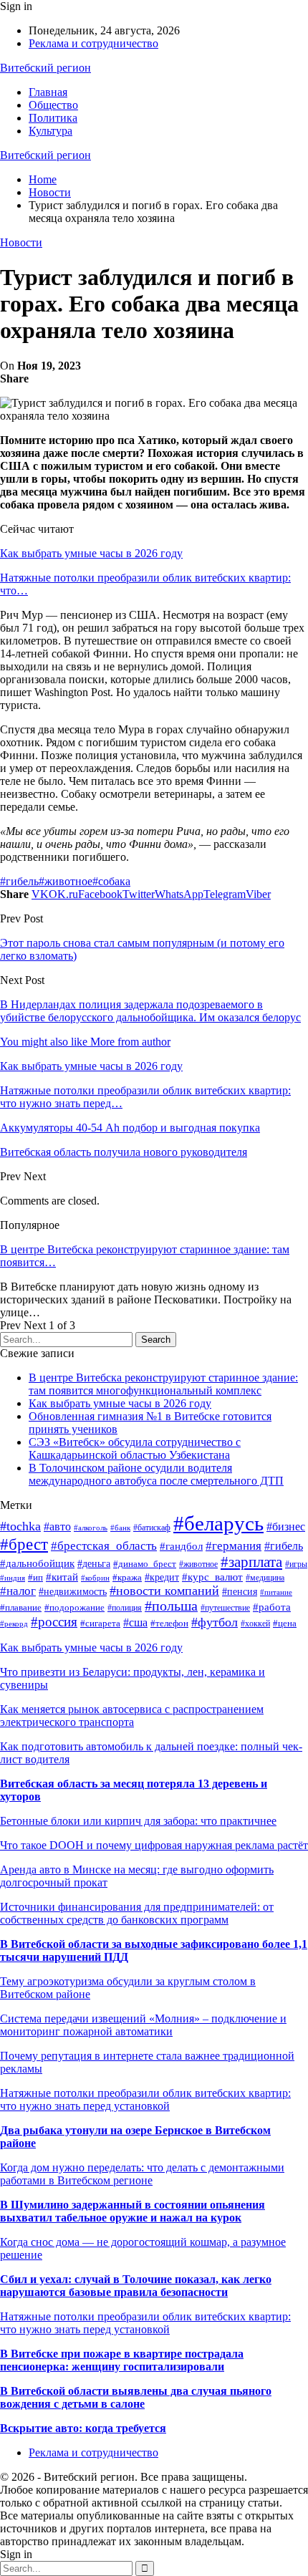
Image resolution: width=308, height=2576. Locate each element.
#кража (127, 1578)
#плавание (21, 1608)
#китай (62, 1577)
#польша (171, 1606)
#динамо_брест (145, 1564)
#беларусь (218, 1523)
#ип (35, 1577)
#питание (276, 1592)
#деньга (94, 1564)
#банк (120, 1528)
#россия (54, 1622)
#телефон (169, 1623)
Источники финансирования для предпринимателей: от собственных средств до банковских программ (137, 1913)
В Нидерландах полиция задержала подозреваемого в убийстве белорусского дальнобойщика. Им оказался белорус (150, 1011)
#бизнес (286, 1526)
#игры (296, 1564)
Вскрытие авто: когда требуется (83, 2428)
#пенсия (240, 1591)
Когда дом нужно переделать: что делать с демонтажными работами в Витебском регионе (142, 2174)
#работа (272, 1607)
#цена (285, 1623)
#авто (57, 1526)
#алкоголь (91, 1528)
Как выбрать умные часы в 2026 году (91, 553)
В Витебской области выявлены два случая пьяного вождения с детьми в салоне (136, 2397)
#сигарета (100, 1623)
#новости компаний (164, 1591)
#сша (135, 1622)
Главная (48, 92)
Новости (21, 242)
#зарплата (251, 1562)
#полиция (125, 1608)
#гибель (19, 881)
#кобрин (95, 1578)
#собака (111, 881)
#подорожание (74, 1608)
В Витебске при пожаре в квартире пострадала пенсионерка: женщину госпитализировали (122, 2360)
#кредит (162, 1577)
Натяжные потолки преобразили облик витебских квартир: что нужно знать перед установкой (145, 2099)
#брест (24, 1544)
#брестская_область (104, 1546)
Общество (53, 105)
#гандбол (181, 1546)
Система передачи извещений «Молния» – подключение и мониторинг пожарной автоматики (143, 2025)
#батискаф (152, 1528)
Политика (53, 118)
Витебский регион (45, 68)
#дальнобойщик (37, 1563)
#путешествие (225, 1608)
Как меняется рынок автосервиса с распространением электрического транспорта (132, 1716)
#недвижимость (73, 1592)
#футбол (215, 1622)
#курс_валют (212, 1577)
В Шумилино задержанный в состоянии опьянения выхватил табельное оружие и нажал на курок (133, 2211)
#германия (234, 1546)
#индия (13, 1578)
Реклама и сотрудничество (93, 43)
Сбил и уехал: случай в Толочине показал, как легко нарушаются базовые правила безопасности (136, 2286)
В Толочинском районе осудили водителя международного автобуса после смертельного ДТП (156, 1474)
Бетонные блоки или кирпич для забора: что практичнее (138, 1821)
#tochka (20, 1526)
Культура (50, 131)
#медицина (265, 1578)
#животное (66, 881)
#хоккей (255, 1624)
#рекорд (14, 1624)
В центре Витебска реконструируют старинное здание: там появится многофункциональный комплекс (163, 1384)
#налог (18, 1591)
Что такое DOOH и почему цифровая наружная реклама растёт (154, 1845)
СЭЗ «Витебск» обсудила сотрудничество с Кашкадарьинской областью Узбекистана (135, 1448)
